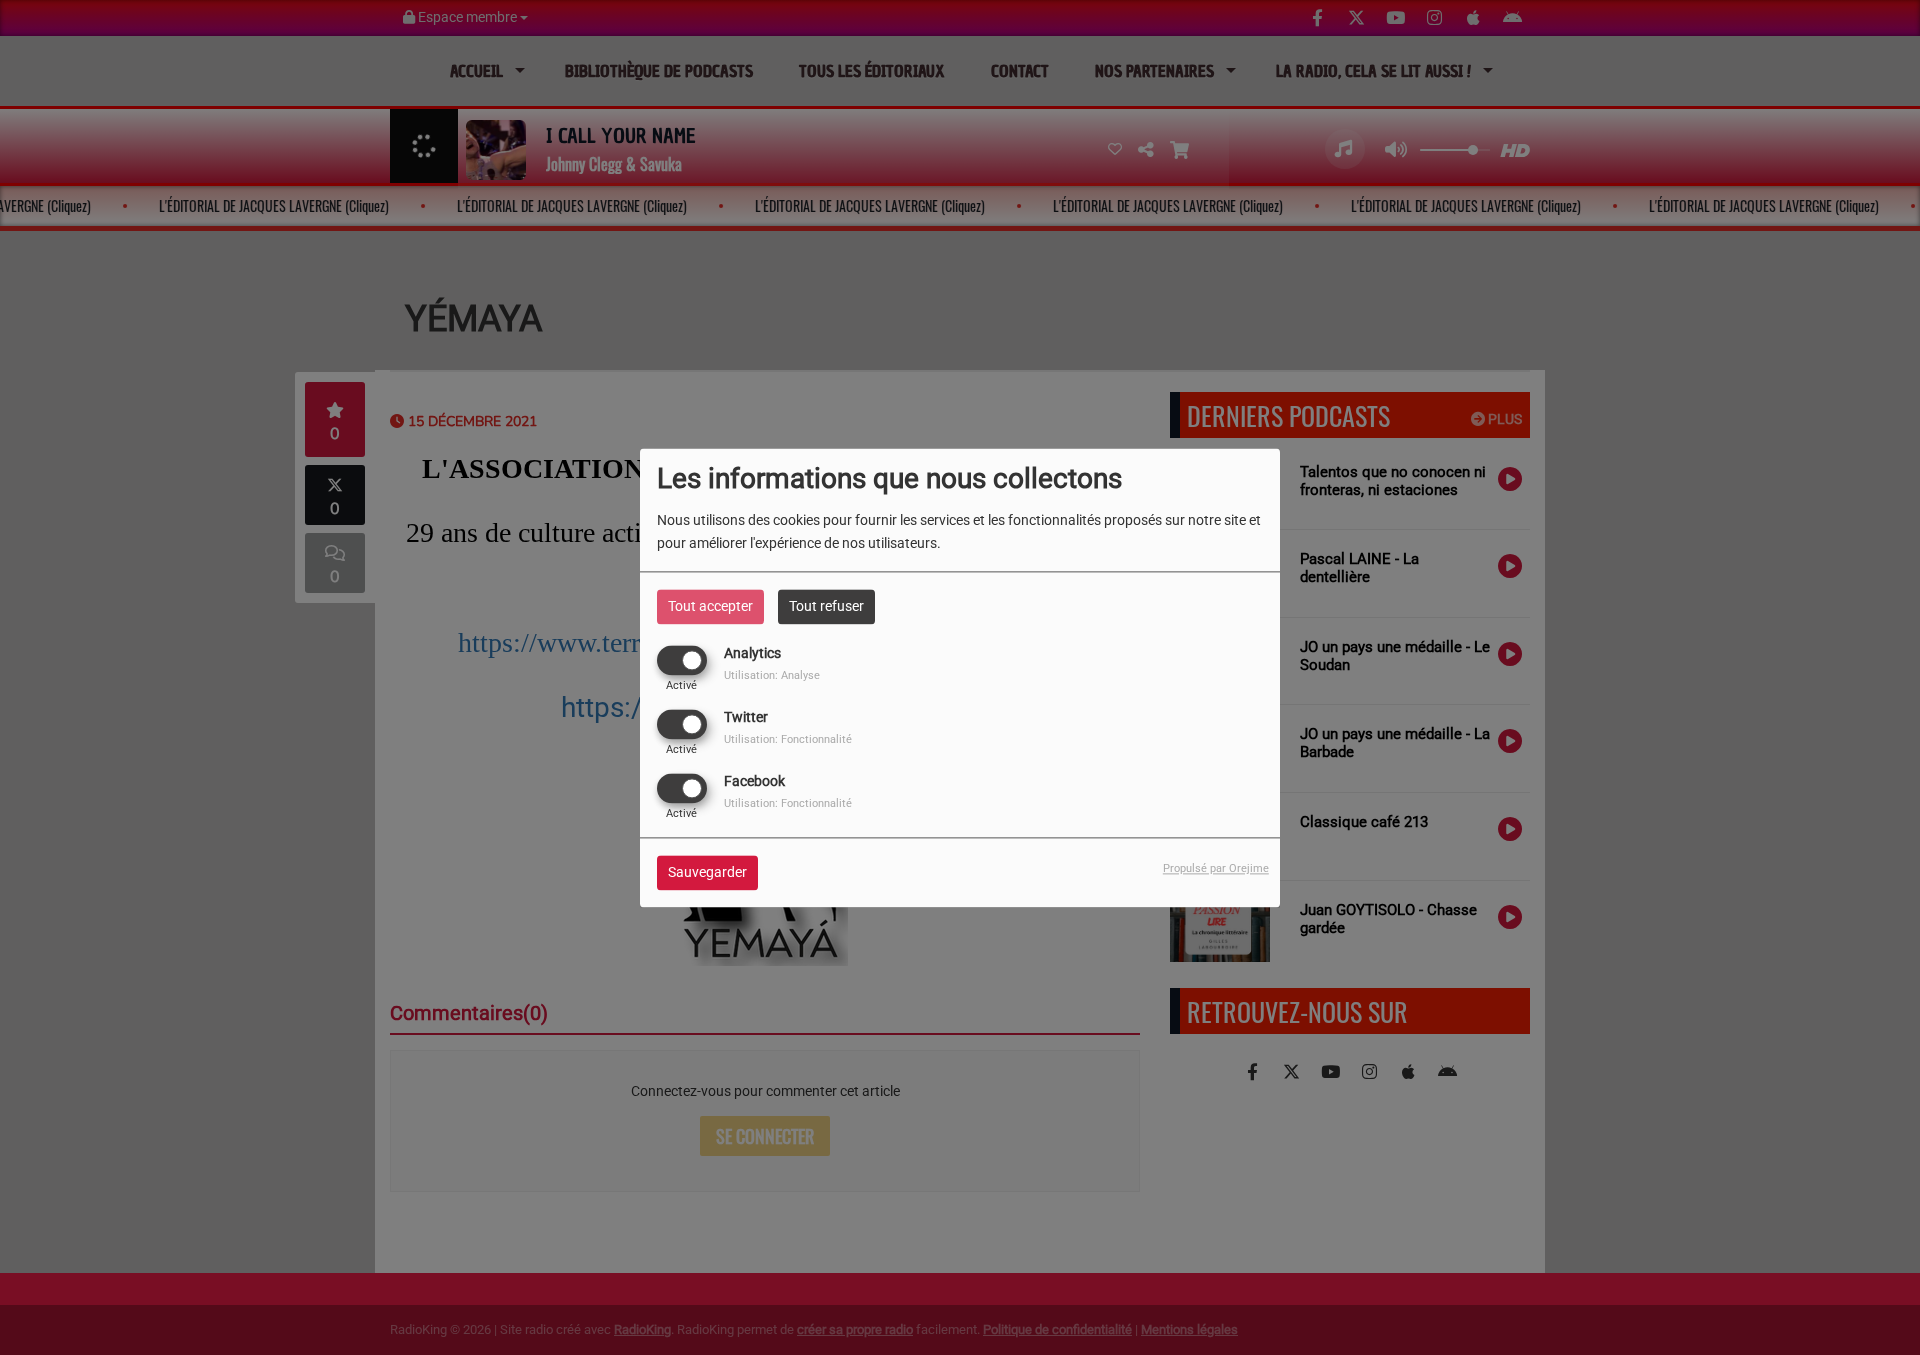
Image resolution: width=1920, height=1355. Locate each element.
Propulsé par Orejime (1216, 868)
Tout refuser (826, 606)
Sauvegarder (707, 872)
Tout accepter (710, 606)
